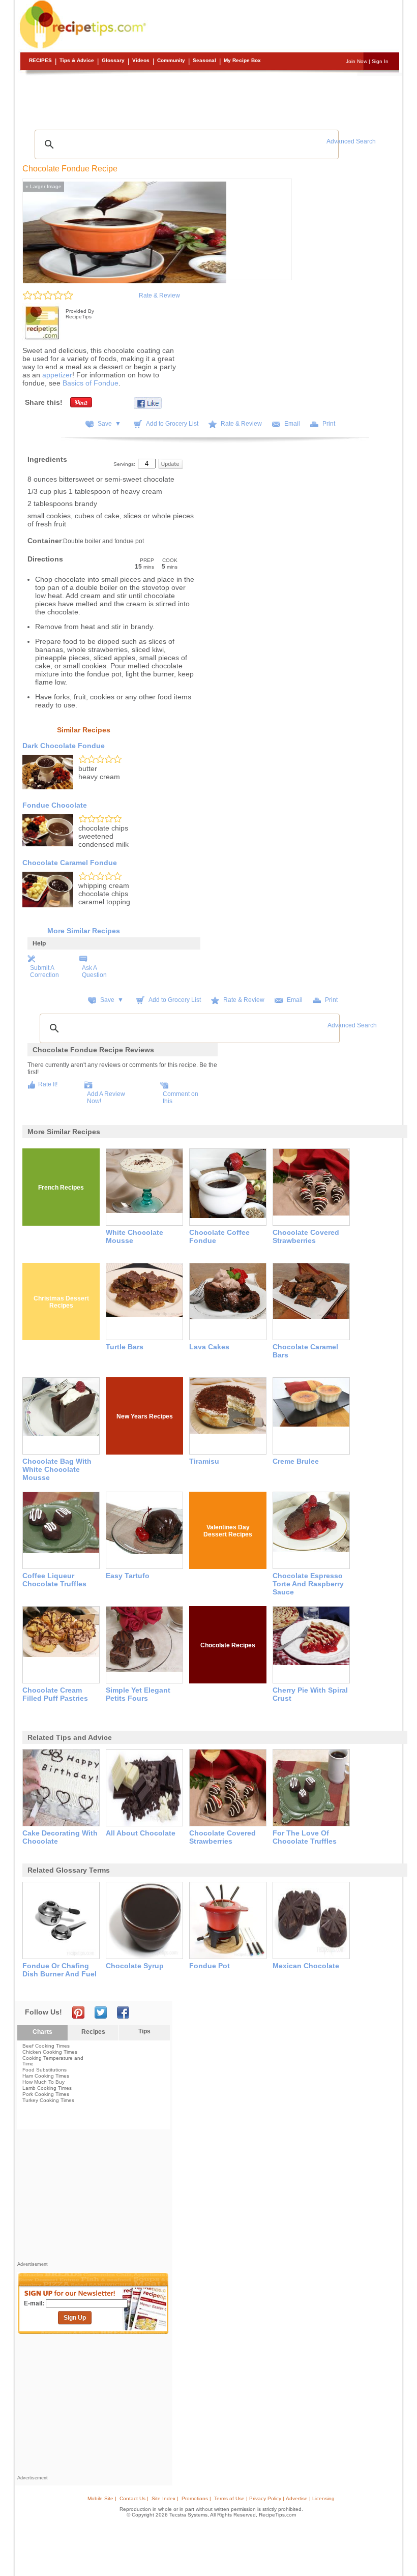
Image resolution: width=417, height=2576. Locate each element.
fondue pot (210, 1966)
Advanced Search (351, 141)
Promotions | (196, 2498)
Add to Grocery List (172, 424)
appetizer (57, 375)
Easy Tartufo (128, 1576)
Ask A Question (94, 971)
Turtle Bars (125, 1347)
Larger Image (43, 186)
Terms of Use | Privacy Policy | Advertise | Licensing (274, 2498)
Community (171, 60)
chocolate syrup (135, 1966)
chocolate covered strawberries (222, 1837)
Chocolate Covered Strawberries (306, 1236)
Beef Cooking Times (46, 2046)
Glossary (113, 60)
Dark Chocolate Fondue (64, 746)
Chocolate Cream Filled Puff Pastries (55, 1694)
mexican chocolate (306, 1966)
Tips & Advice (77, 60)
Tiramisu (204, 1461)
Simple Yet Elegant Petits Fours (138, 1694)
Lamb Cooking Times (47, 2088)
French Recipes (61, 1188)
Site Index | (165, 2498)
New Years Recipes (145, 1416)
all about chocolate (141, 1833)
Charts (42, 2032)
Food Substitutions (44, 2070)
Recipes (40, 60)
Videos (141, 60)
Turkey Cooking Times (48, 2100)
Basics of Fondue (91, 383)
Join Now (356, 61)
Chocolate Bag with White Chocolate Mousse (57, 1469)
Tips (144, 2031)
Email (292, 424)
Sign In (380, 61)
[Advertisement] (210, 99)
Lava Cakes (209, 1347)
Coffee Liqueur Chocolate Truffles (54, 1580)
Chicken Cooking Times (50, 2052)
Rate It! (48, 1084)
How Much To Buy (43, 2082)
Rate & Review (159, 295)
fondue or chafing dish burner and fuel (59, 1970)
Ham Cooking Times (46, 2076)
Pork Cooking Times (46, 2094)
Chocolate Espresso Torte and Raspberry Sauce (308, 1584)
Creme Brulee (296, 1461)
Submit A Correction (44, 971)
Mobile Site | (102, 2498)
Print (329, 424)
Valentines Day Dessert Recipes (228, 1531)
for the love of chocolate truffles (305, 1837)
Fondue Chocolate (55, 805)
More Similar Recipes (84, 931)
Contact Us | (134, 2498)
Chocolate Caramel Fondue (70, 863)
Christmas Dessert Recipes (61, 1302)
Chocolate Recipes (228, 1645)
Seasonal (204, 60)
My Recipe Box (242, 60)
